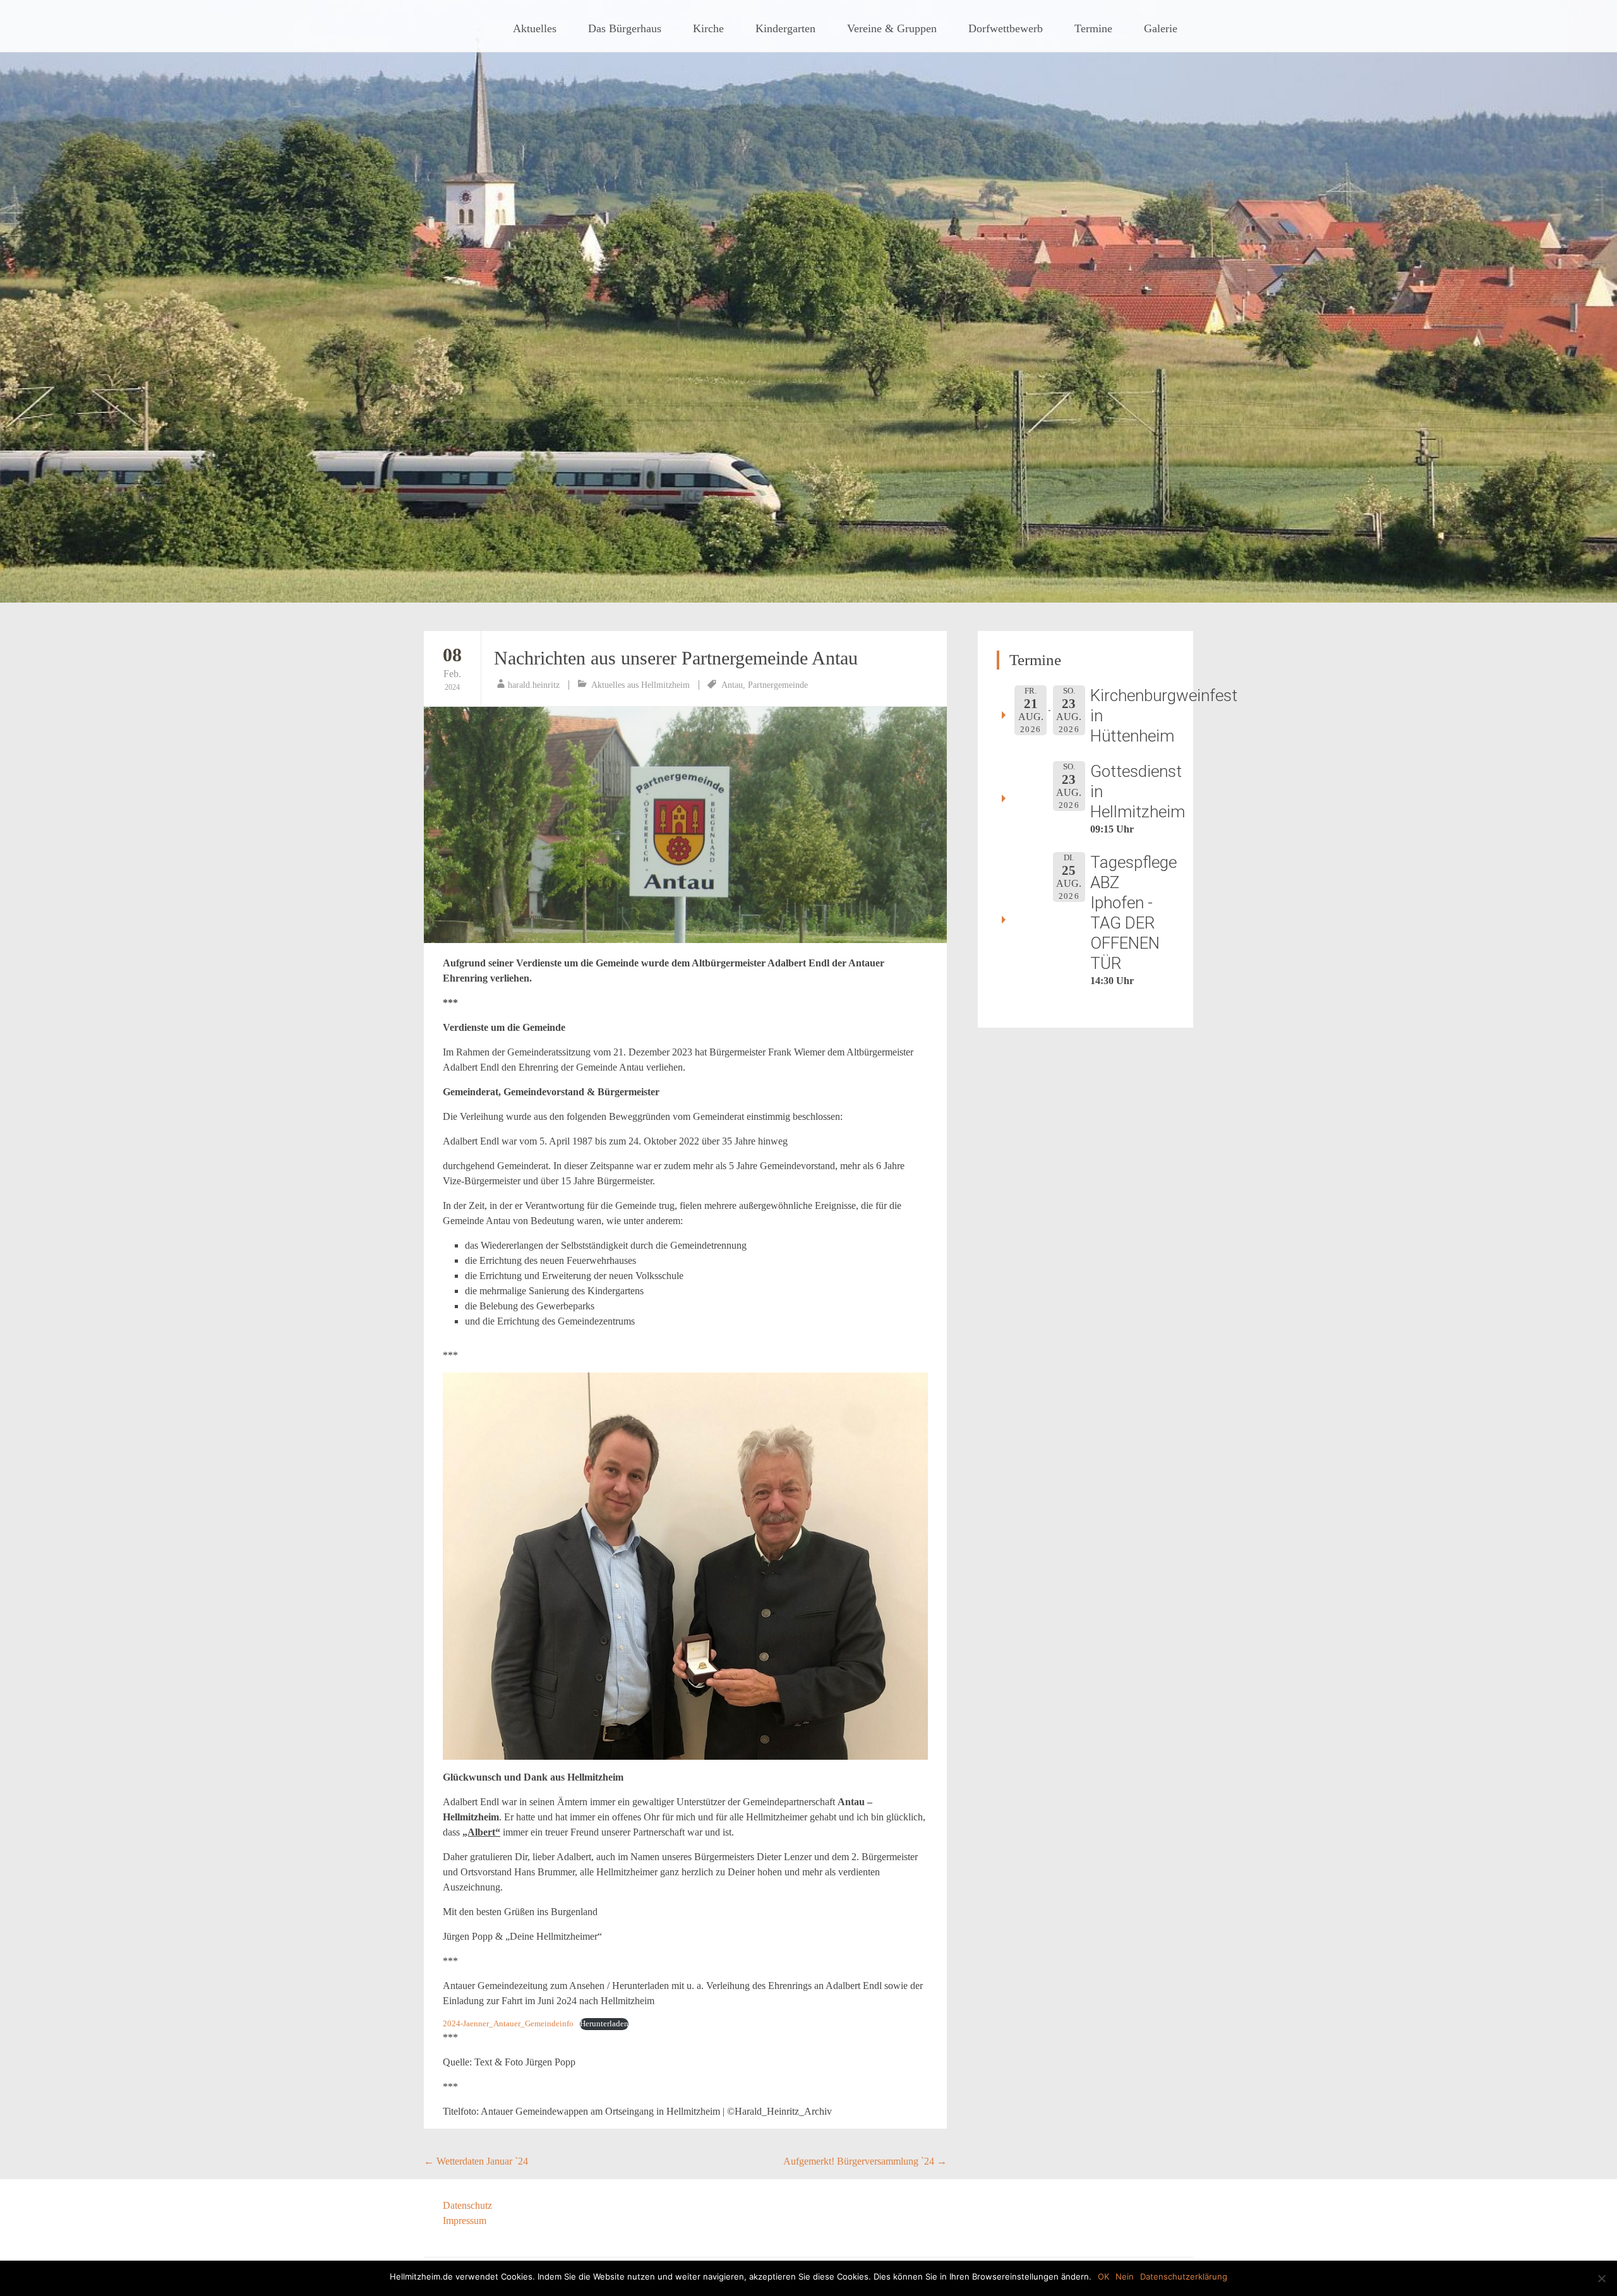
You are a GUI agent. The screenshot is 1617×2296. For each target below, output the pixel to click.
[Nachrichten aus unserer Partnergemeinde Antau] (685, 825)
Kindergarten (785, 28)
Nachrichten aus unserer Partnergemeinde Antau (676, 658)
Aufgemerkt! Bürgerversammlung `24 (865, 2161)
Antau (732, 685)
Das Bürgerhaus (625, 28)
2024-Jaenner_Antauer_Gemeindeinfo (508, 2024)
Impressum (465, 2221)
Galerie (1161, 28)
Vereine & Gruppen (892, 28)
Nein (1125, 2276)
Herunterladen (604, 2024)
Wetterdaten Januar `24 (476, 2161)
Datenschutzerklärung (1184, 2276)
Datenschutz (467, 2205)
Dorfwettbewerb (1006, 28)
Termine (1093, 28)
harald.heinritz (534, 685)
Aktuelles (535, 28)
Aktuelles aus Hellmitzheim (640, 685)
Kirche (708, 28)
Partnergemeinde (778, 685)
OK (1103, 2276)
